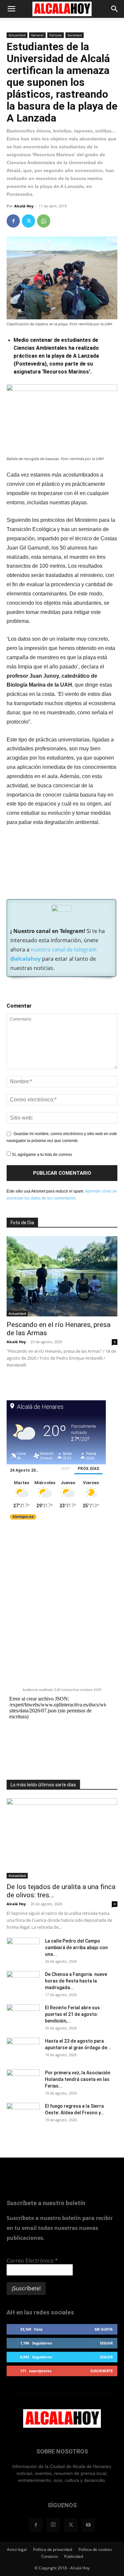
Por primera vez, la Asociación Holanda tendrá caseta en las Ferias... (78, 2079)
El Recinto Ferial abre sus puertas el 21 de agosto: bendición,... (72, 2014)
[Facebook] (13, 221)
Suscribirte (102, 2371)
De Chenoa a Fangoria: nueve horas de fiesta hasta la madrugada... (76, 1981)
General (37, 35)
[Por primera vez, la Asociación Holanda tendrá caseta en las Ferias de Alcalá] (23, 2081)
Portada (56, 35)
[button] (11, 9)
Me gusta (104, 2329)
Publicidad (74, 2556)
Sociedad (75, 35)
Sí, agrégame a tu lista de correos (41, 1155)
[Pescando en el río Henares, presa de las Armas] (62, 1276)
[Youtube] (88, 2525)
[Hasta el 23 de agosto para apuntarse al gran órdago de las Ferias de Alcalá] (23, 2049)
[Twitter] (28, 221)
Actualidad (17, 35)
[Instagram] (53, 2525)
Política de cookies (95, 2549)
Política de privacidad (53, 2549)
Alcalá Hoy (24, 206)
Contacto (50, 2556)
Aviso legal (17, 2549)
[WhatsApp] (44, 221)
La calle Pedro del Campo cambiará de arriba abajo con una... (76, 1948)
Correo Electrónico (32, 2261)
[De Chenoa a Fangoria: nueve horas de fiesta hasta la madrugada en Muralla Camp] (23, 1983)
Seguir (106, 2343)
